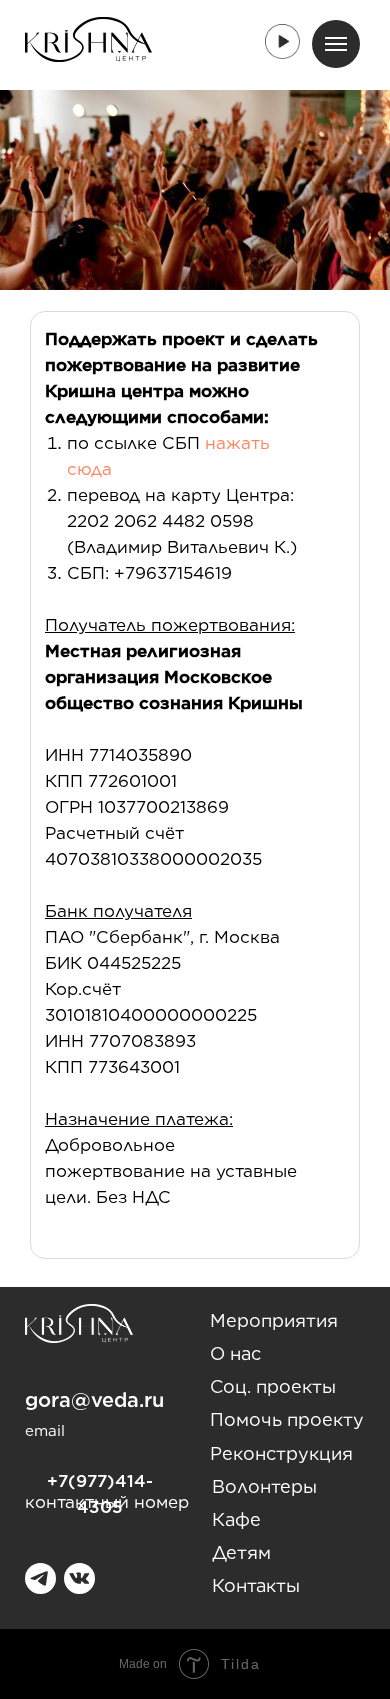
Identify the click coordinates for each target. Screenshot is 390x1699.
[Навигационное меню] (336, 44)
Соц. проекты (273, 1386)
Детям (241, 1552)
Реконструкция (281, 1453)
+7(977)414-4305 (100, 1494)
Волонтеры (264, 1486)
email (45, 1431)
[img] (79, 1578)
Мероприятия (274, 1320)
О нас (235, 1353)
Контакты (256, 1585)
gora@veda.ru (94, 1400)
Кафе (236, 1519)
